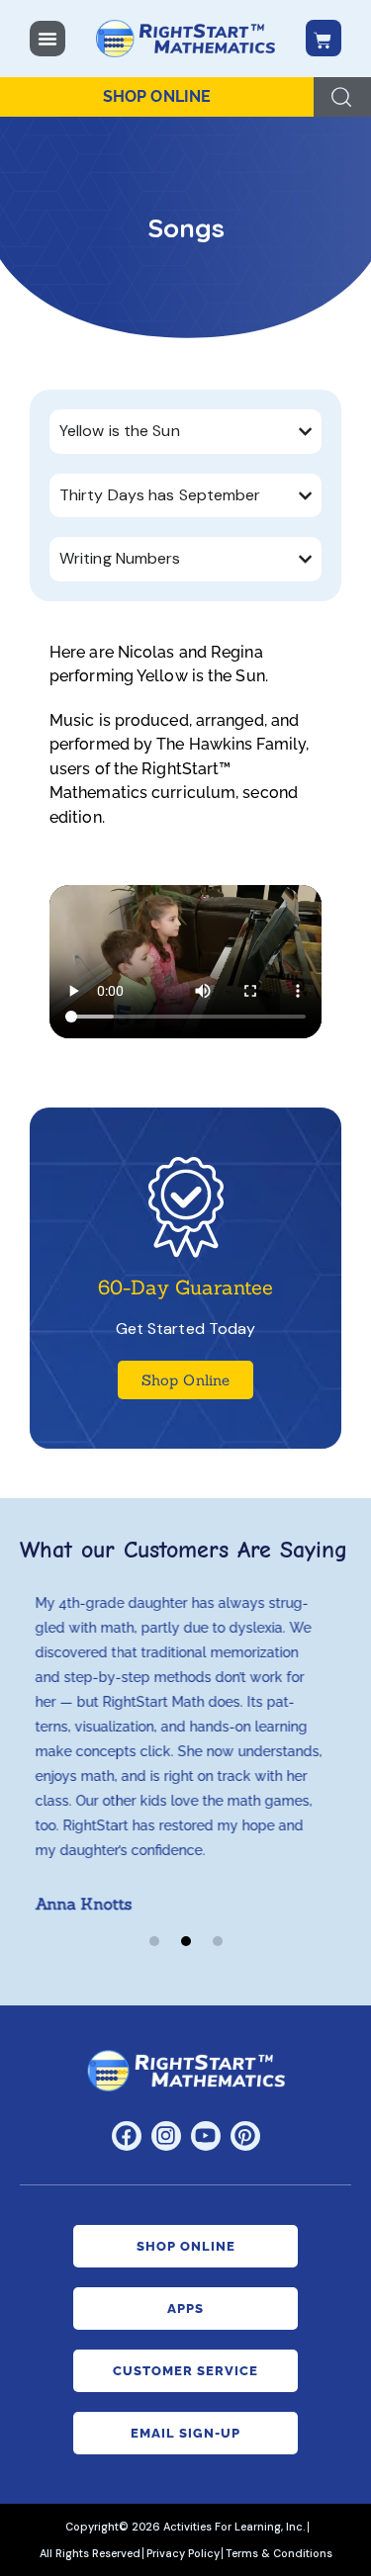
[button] (154, 1941)
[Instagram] (166, 2136)
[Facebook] (127, 2136)
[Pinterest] (245, 2136)
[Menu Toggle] (47, 39)
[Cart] (324, 38)
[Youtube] (206, 2136)
